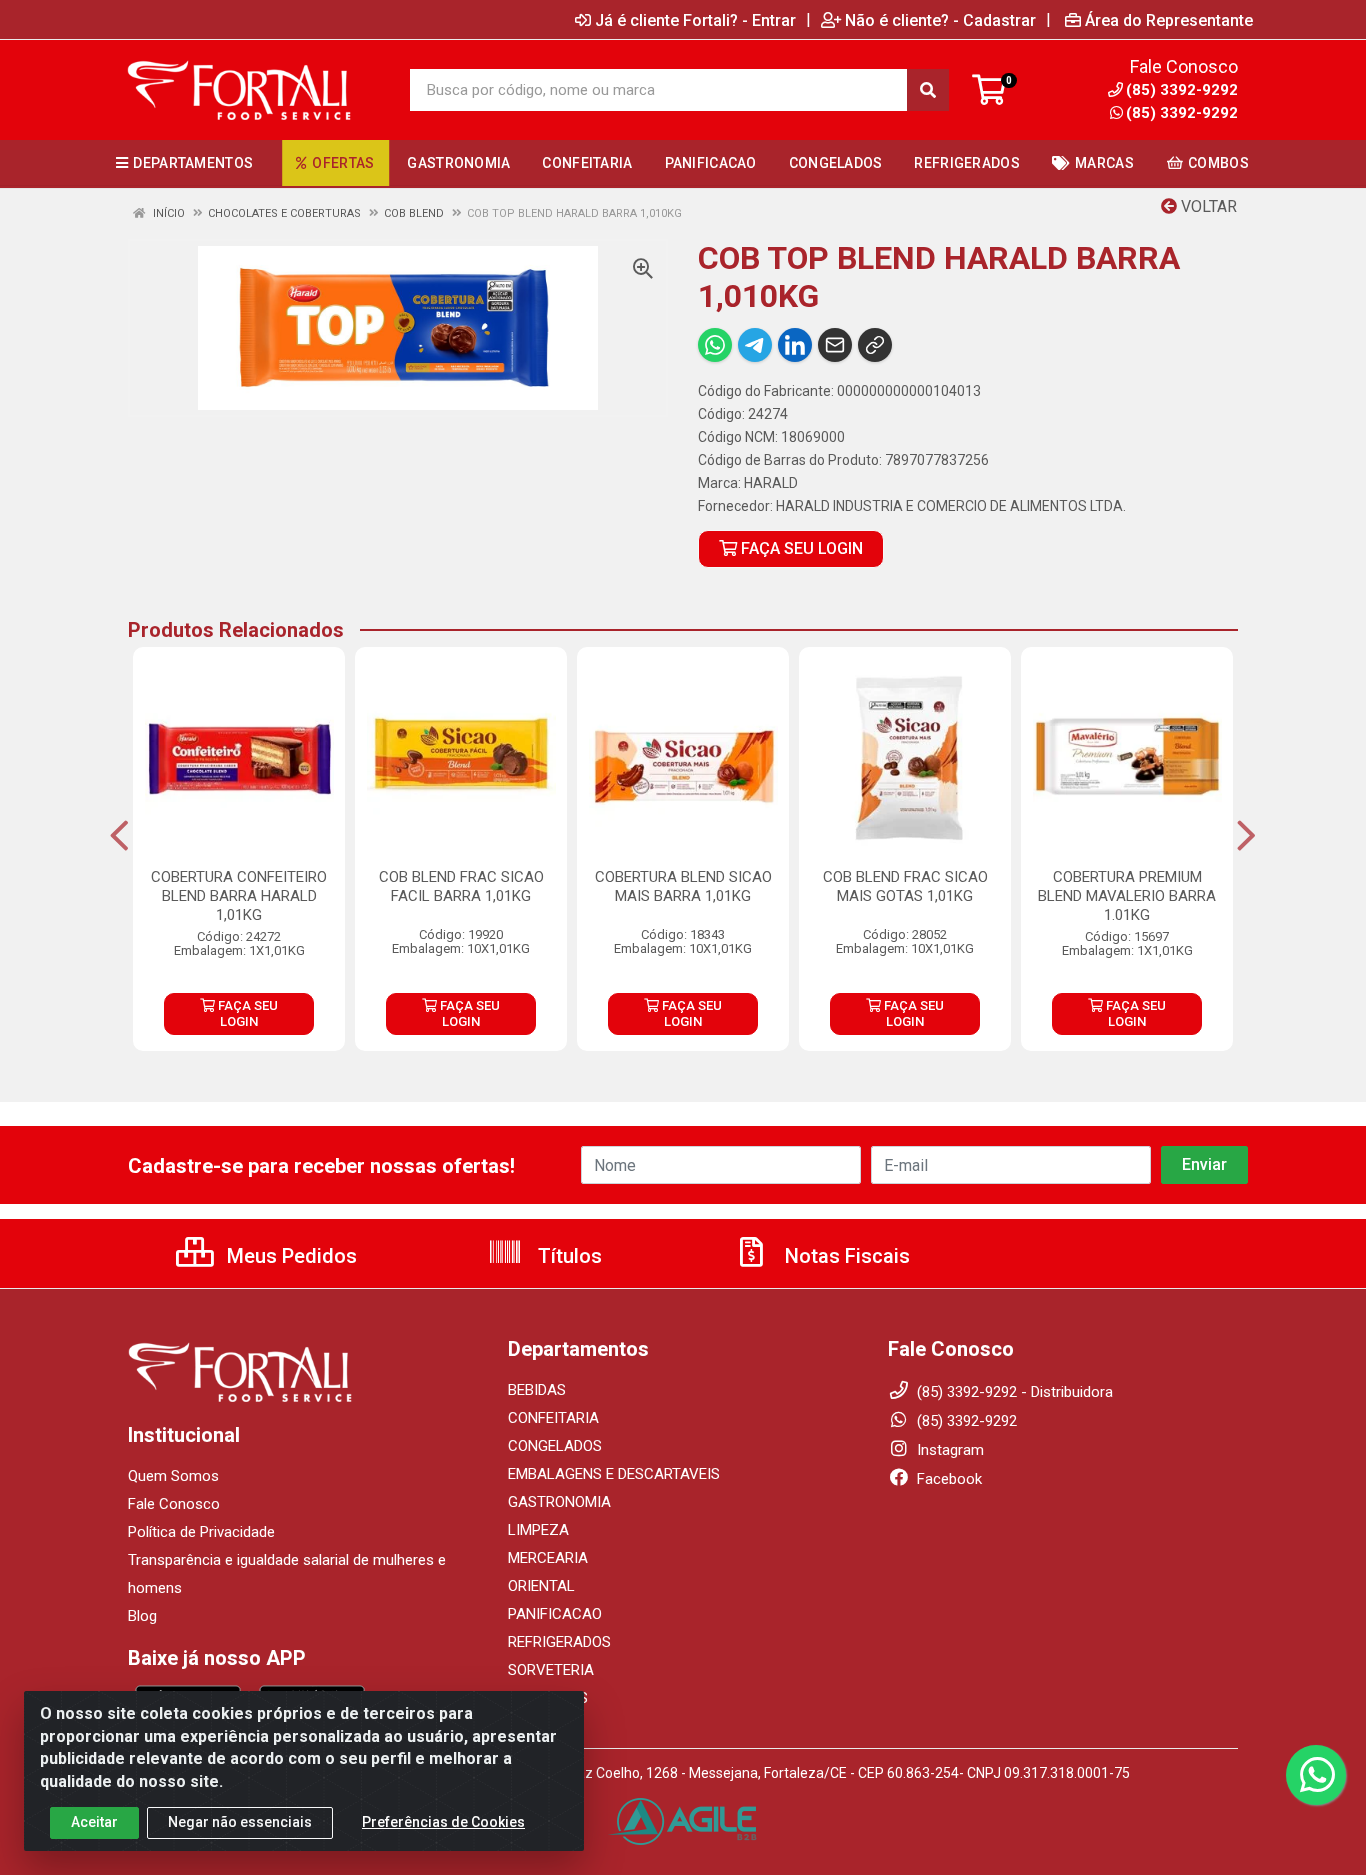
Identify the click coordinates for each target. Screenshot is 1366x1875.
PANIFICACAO (555, 1614)
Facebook (947, 1479)
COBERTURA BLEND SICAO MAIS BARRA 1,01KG (683, 886)
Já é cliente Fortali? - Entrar (695, 20)
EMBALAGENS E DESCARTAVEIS (614, 1474)
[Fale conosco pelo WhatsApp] (1316, 1775)
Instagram (948, 1450)
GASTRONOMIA (559, 1502)
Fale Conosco (174, 1504)
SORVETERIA (551, 1670)
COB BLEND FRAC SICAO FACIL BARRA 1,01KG (461, 886)
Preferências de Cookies (443, 1822)
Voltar (1207, 206)
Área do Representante (1169, 20)
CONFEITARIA (553, 1418)
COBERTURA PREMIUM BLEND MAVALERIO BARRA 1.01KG (1127, 896)
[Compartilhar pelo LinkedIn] (795, 345)
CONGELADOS (555, 1446)
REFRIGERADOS (559, 1642)
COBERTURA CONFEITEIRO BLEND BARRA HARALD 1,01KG (239, 896)
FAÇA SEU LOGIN (800, 548)
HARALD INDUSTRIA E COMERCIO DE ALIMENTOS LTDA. (951, 506)
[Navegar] (119, 836)
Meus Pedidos (289, 1256)
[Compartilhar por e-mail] (835, 345)
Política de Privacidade (201, 1532)
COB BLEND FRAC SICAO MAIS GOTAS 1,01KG (905, 886)
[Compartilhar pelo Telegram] (755, 345)
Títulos (567, 1256)
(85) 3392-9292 (1182, 113)
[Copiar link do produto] (875, 345)
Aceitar (94, 1822)
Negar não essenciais (240, 1822)
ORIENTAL (541, 1586)
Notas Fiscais (845, 1256)
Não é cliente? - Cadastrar (940, 20)
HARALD (771, 483)
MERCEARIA (548, 1558)
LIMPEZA (538, 1530)
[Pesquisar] (928, 90)
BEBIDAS (537, 1390)
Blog (142, 1616)
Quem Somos (173, 1476)
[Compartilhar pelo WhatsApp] (715, 345)
